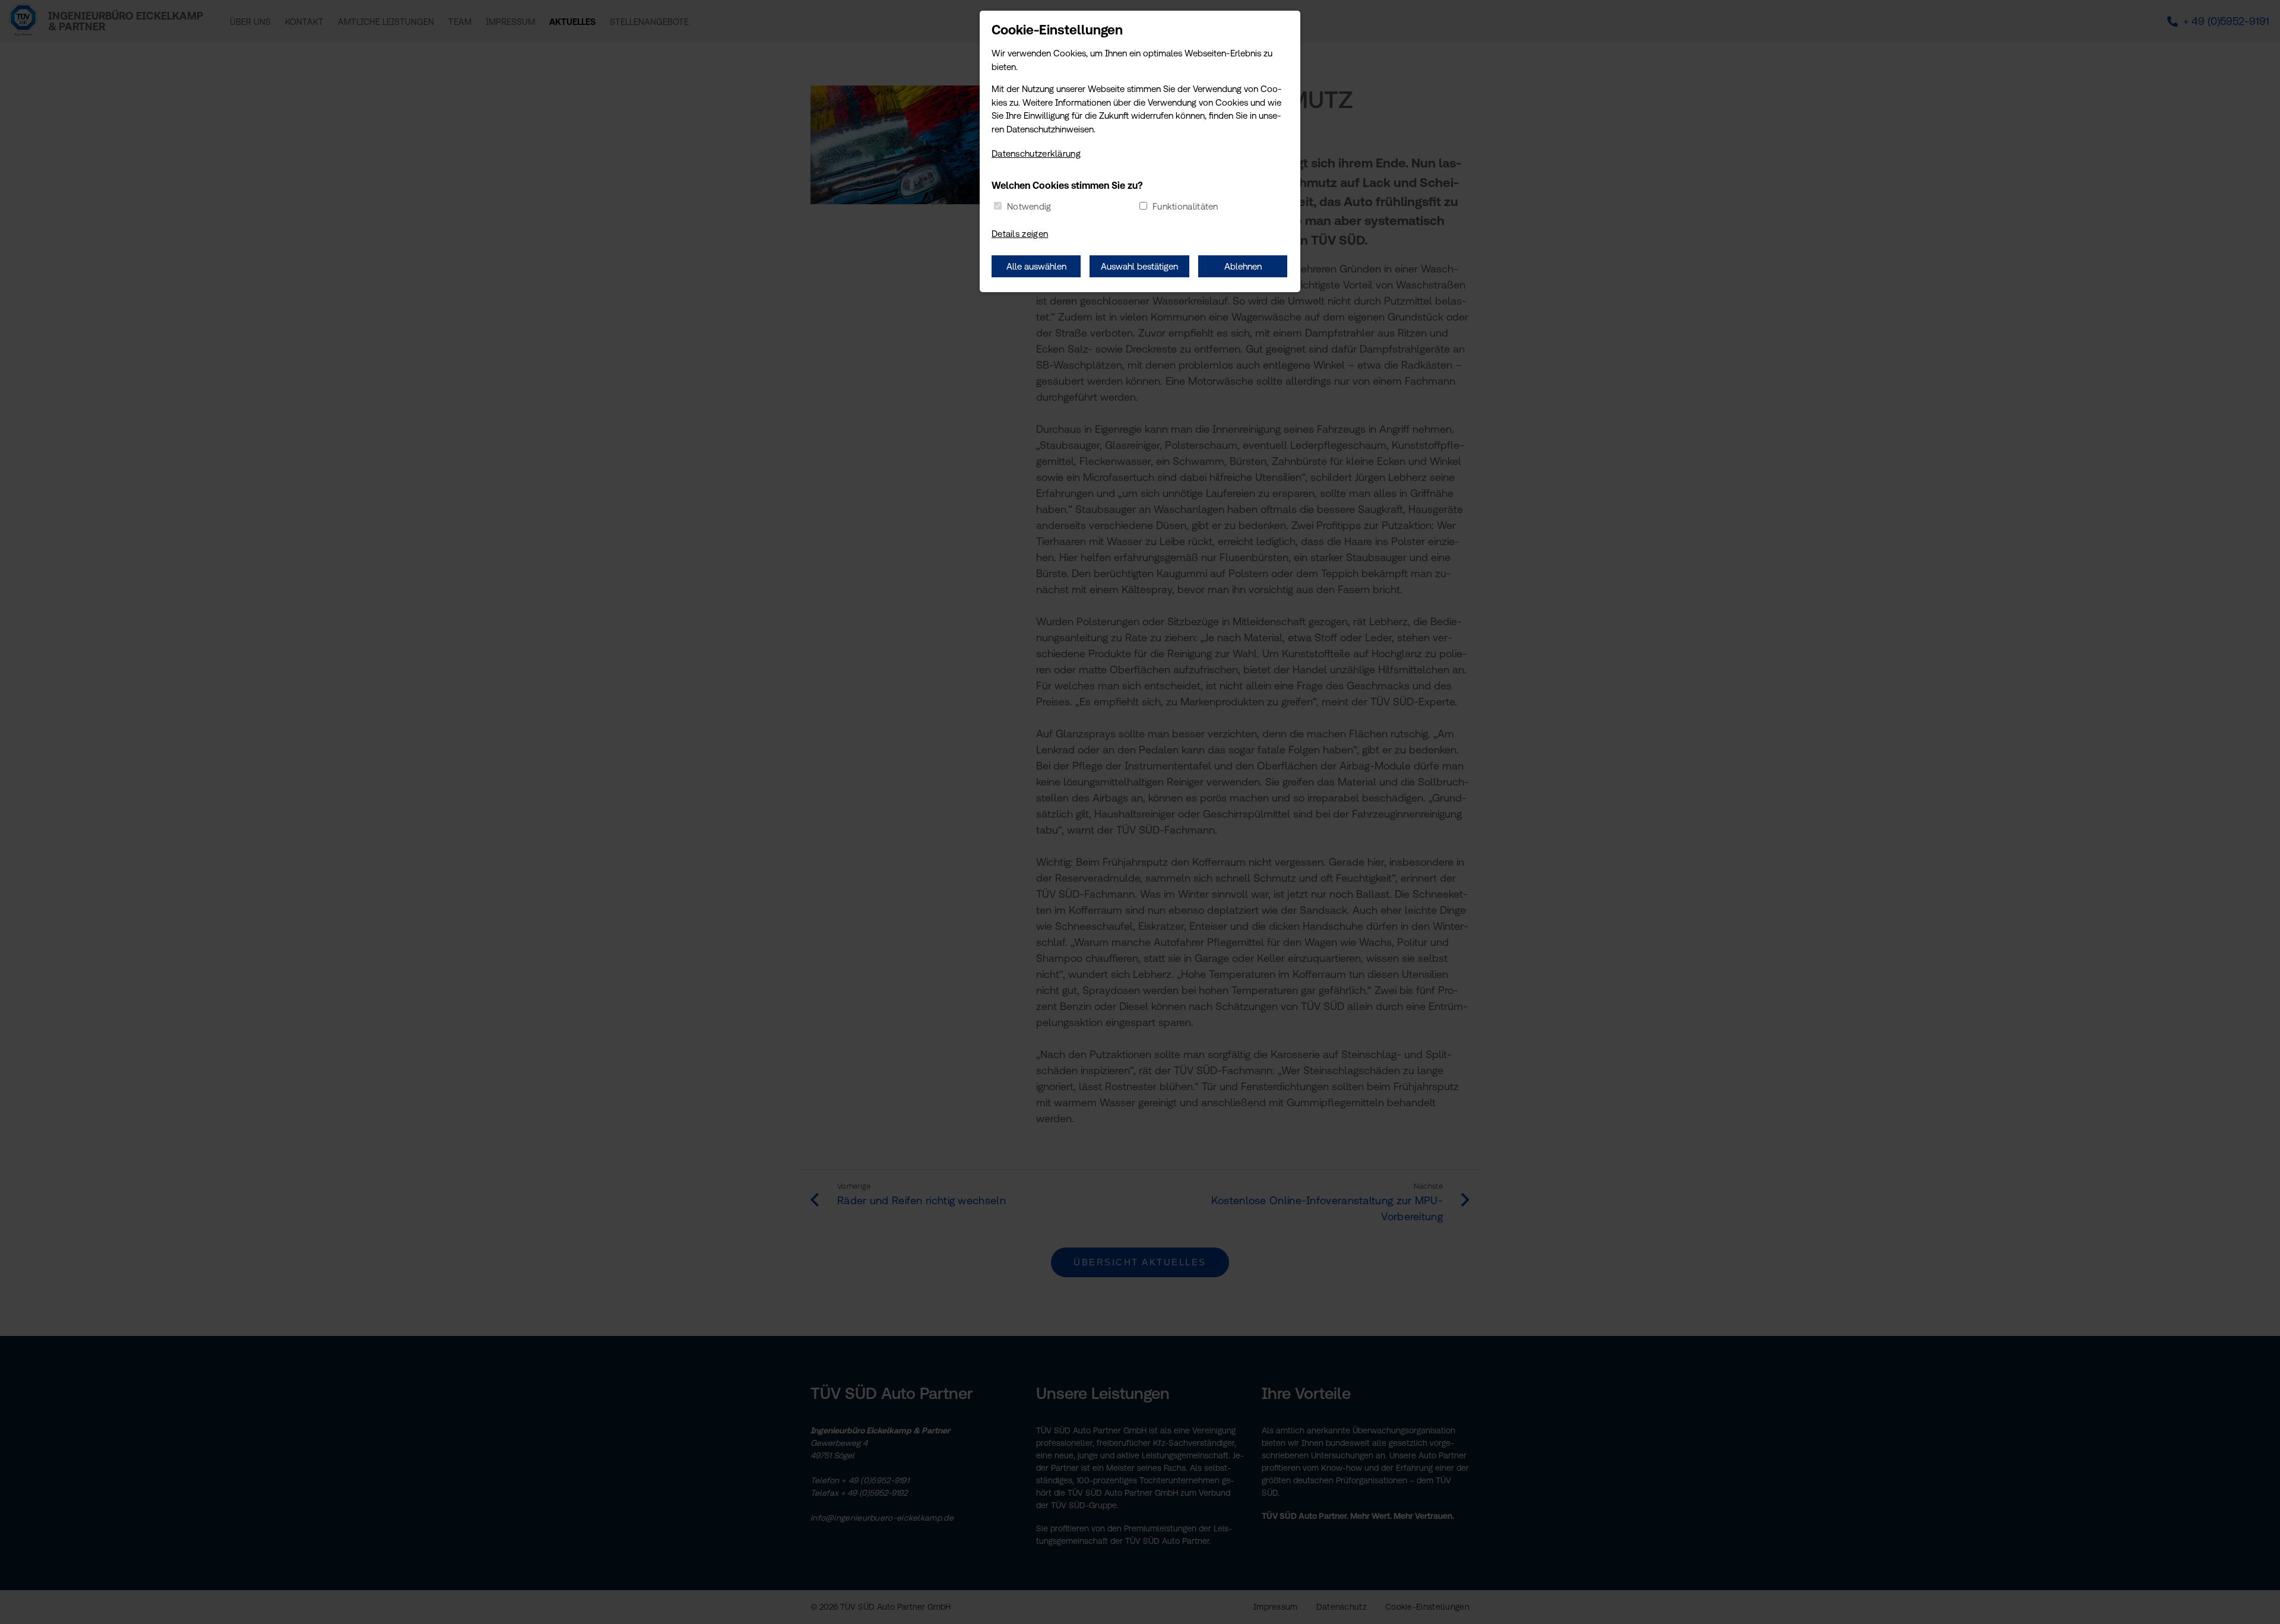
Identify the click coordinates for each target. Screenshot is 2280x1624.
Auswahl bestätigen (1139, 266)
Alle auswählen (1036, 266)
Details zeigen (1020, 234)
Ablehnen (1243, 266)
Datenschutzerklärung (1036, 153)
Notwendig (1029, 206)
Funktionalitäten (1185, 206)
